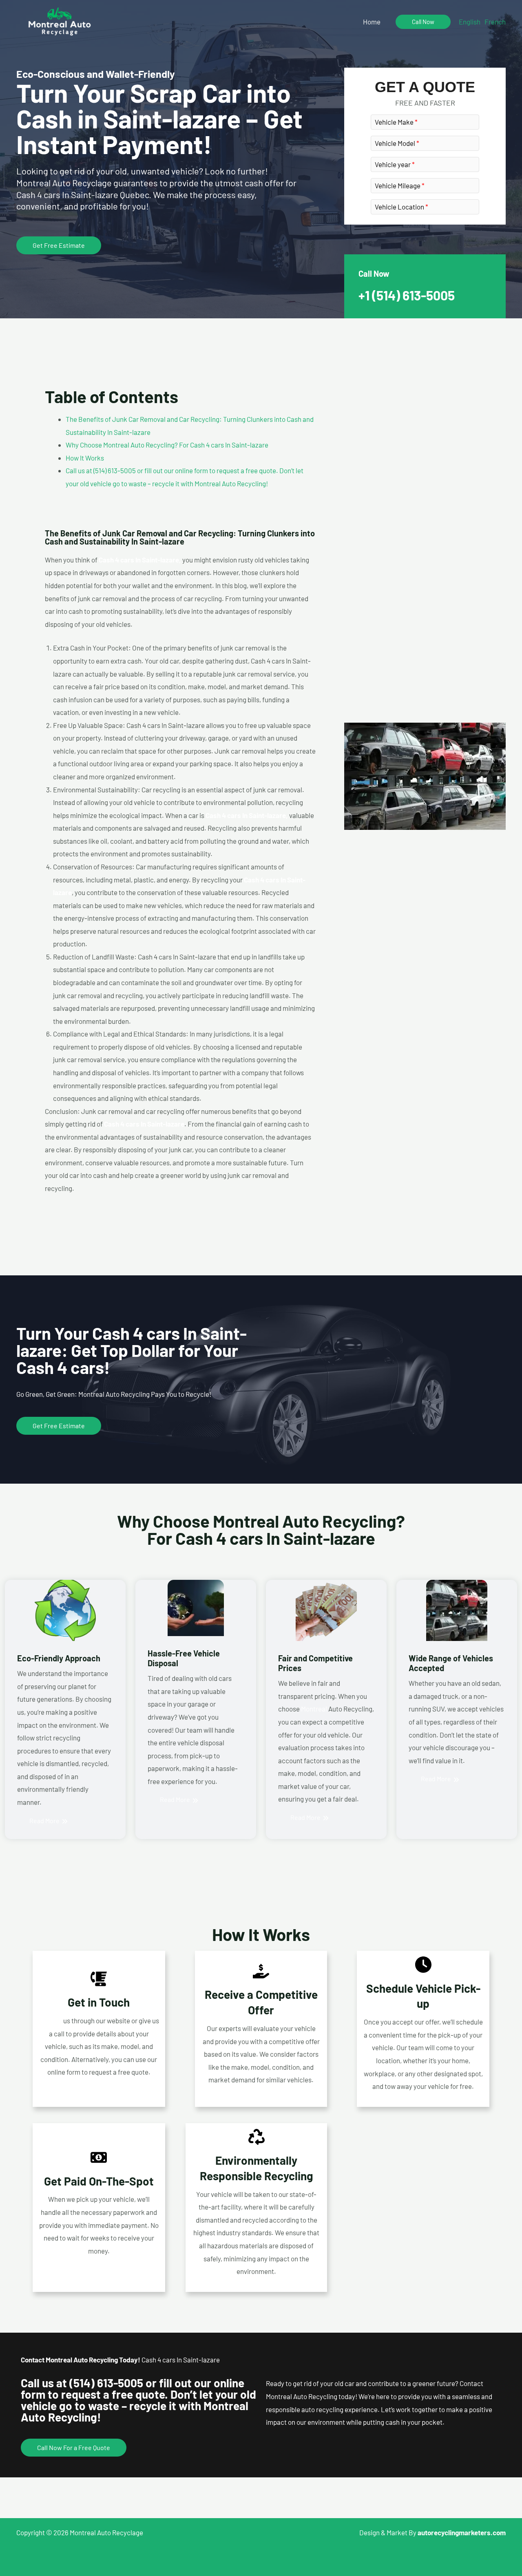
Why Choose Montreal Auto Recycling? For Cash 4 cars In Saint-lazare (167, 445)
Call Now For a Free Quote (74, 2447)
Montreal (314, 1709)
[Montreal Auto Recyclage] (60, 20)
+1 (407, 295)
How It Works (85, 458)
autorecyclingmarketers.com (462, 2532)
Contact (50, 2020)
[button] (423, 22)
